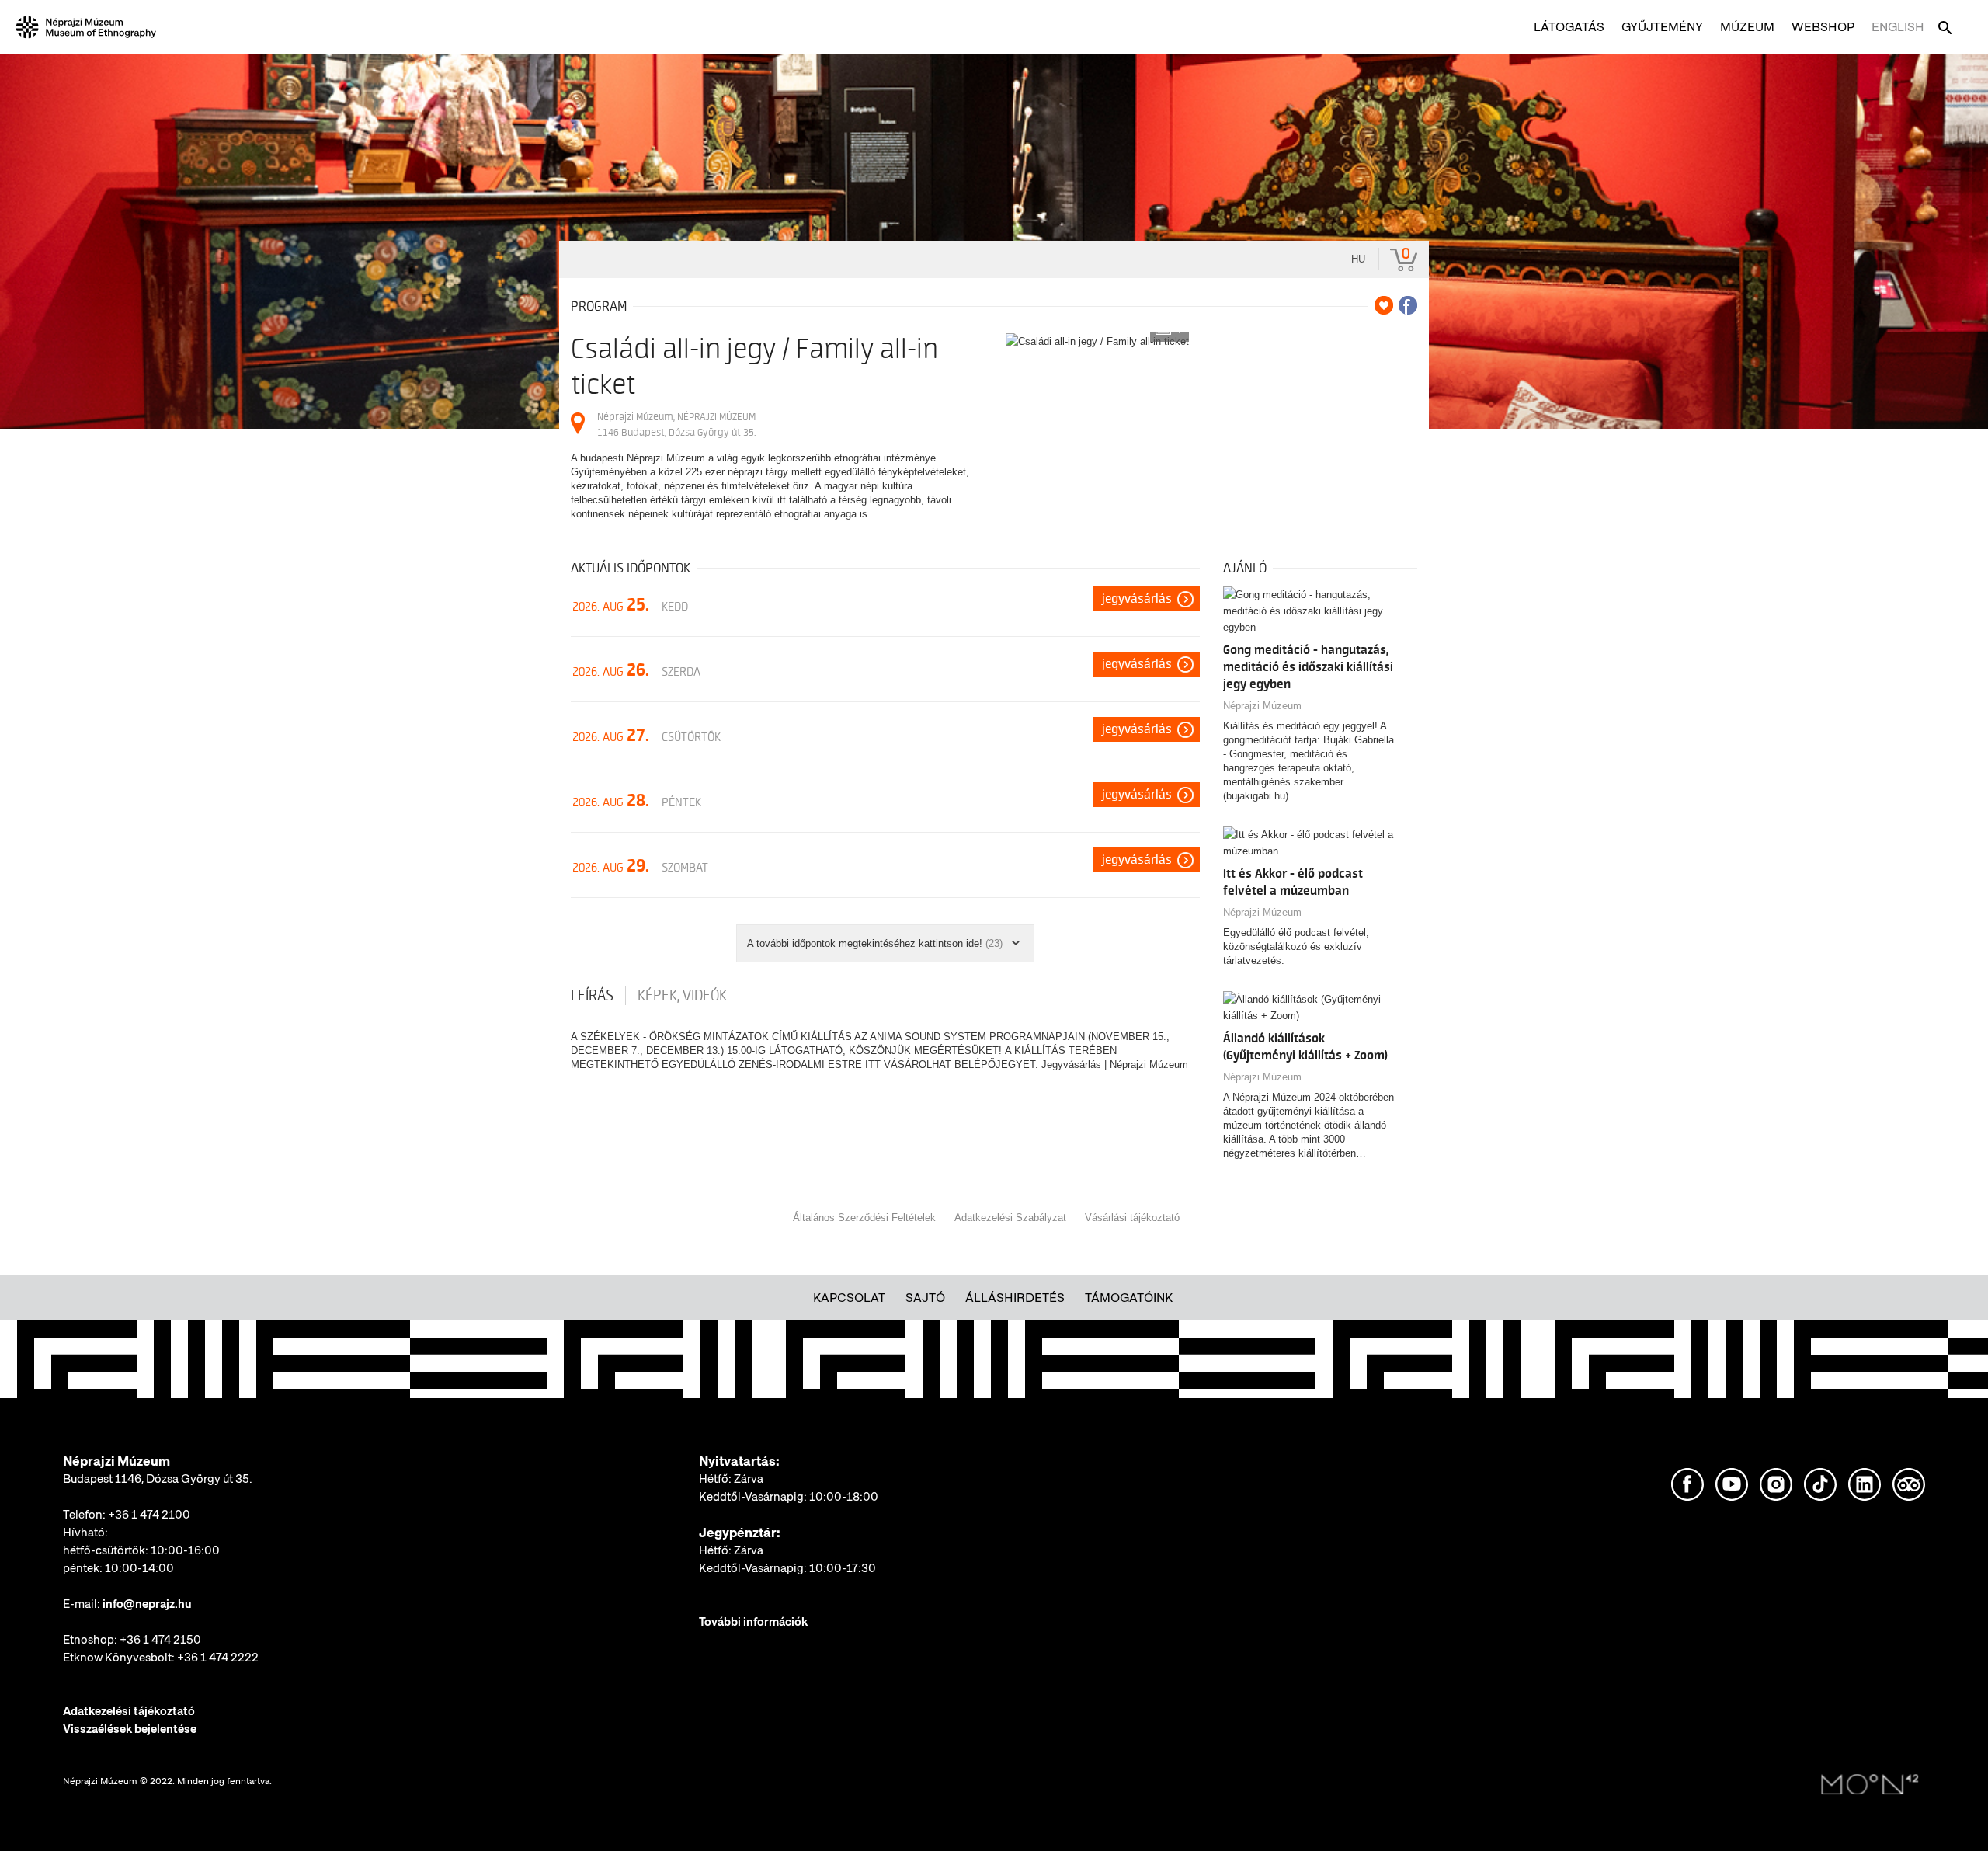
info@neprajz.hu (147, 1604)
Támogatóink (1129, 1298)
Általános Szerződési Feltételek (864, 1218)
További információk (753, 1622)
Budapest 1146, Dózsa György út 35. (158, 1479)
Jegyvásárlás (1137, 599)
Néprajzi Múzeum (1262, 706)
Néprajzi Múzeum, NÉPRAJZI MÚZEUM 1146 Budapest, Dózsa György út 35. (676, 424)
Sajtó (925, 1298)
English (1898, 27)
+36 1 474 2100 (149, 1515)
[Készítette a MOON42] (1870, 1785)
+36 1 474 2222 (218, 1658)
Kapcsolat (849, 1298)
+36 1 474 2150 (160, 1640)
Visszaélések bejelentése (130, 1729)
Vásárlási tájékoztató (1132, 1218)
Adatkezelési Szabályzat (1010, 1218)
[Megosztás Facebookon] (1408, 305)
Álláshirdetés (1015, 1298)
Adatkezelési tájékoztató (129, 1711)
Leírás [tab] (592, 996)
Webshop (1823, 27)
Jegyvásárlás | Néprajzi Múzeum (1115, 1065)
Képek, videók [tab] (682, 996)
